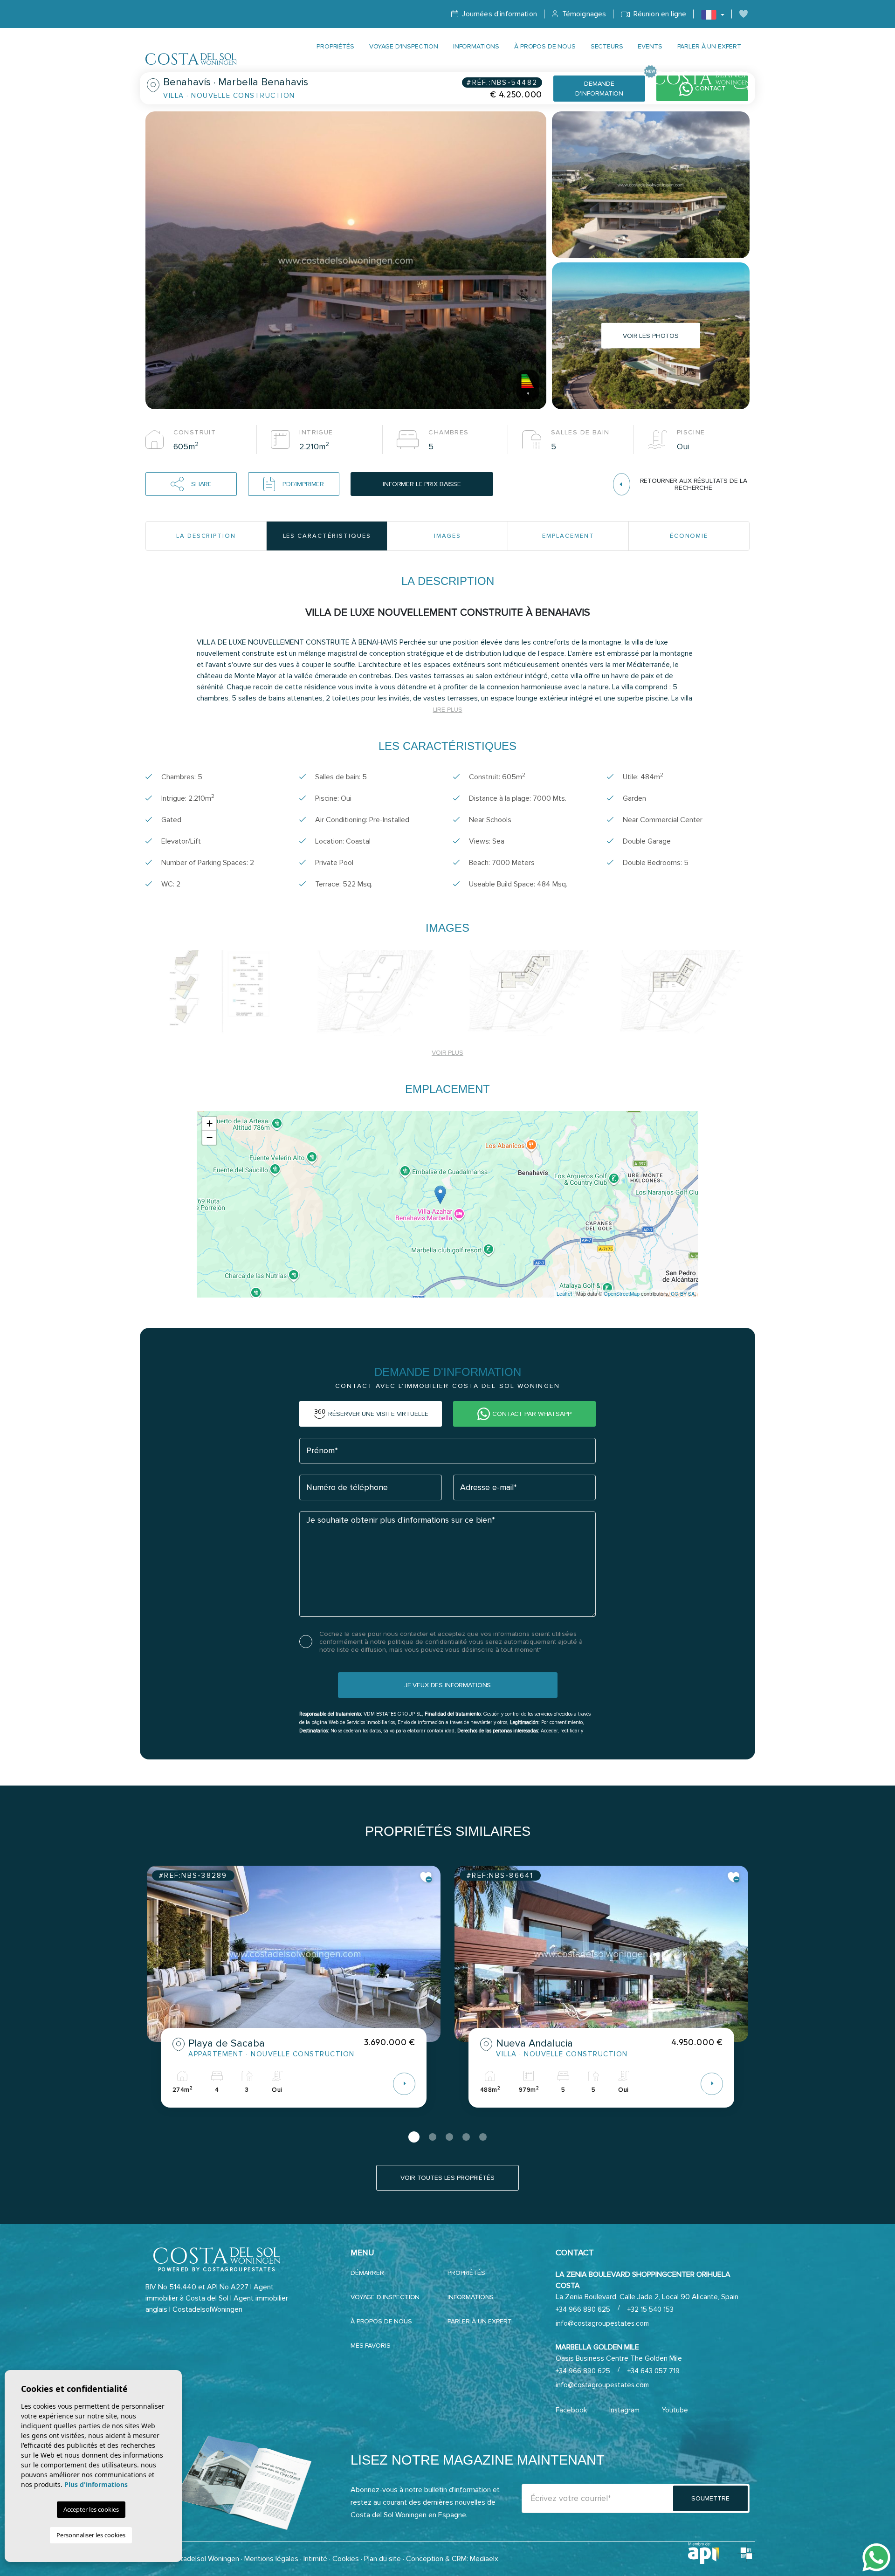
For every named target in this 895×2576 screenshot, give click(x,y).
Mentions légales (271, 2559)
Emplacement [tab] (568, 536)
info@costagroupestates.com (602, 2323)
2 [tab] (433, 2137)
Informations (476, 46)
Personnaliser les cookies (91, 2535)
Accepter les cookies (91, 2509)
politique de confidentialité (428, 1642)
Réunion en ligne (659, 14)
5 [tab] (483, 2137)
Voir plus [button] (447, 1053)
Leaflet (564, 1293)
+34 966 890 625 (583, 2309)
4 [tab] (466, 2137)
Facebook (571, 2410)
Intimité (315, 2559)
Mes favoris (370, 2346)
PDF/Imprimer (303, 484)
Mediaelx (484, 2559)
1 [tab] (414, 2137)
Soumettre (710, 2498)
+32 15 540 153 (651, 2309)
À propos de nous (545, 46)
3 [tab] (449, 2137)
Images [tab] (448, 536)
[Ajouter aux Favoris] (426, 1877)
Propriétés (335, 46)
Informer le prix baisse (422, 484)
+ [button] (210, 1123)
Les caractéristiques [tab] (327, 536)
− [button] (210, 1137)
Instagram (624, 2410)
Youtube (675, 2410)
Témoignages (583, 14)
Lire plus (448, 710)
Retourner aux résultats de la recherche (694, 484)
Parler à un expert (709, 46)
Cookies (346, 2559)
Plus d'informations (96, 2484)
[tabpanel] (294, 1994)
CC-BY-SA (683, 1293)
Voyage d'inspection (404, 46)
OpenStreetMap (622, 1293)
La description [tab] (206, 536)
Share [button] (201, 484)
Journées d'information (499, 14)
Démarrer (367, 2273)
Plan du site (382, 2559)
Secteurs (607, 46)
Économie (689, 536)
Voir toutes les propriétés (447, 2178)
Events (650, 46)
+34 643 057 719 (654, 2371)
